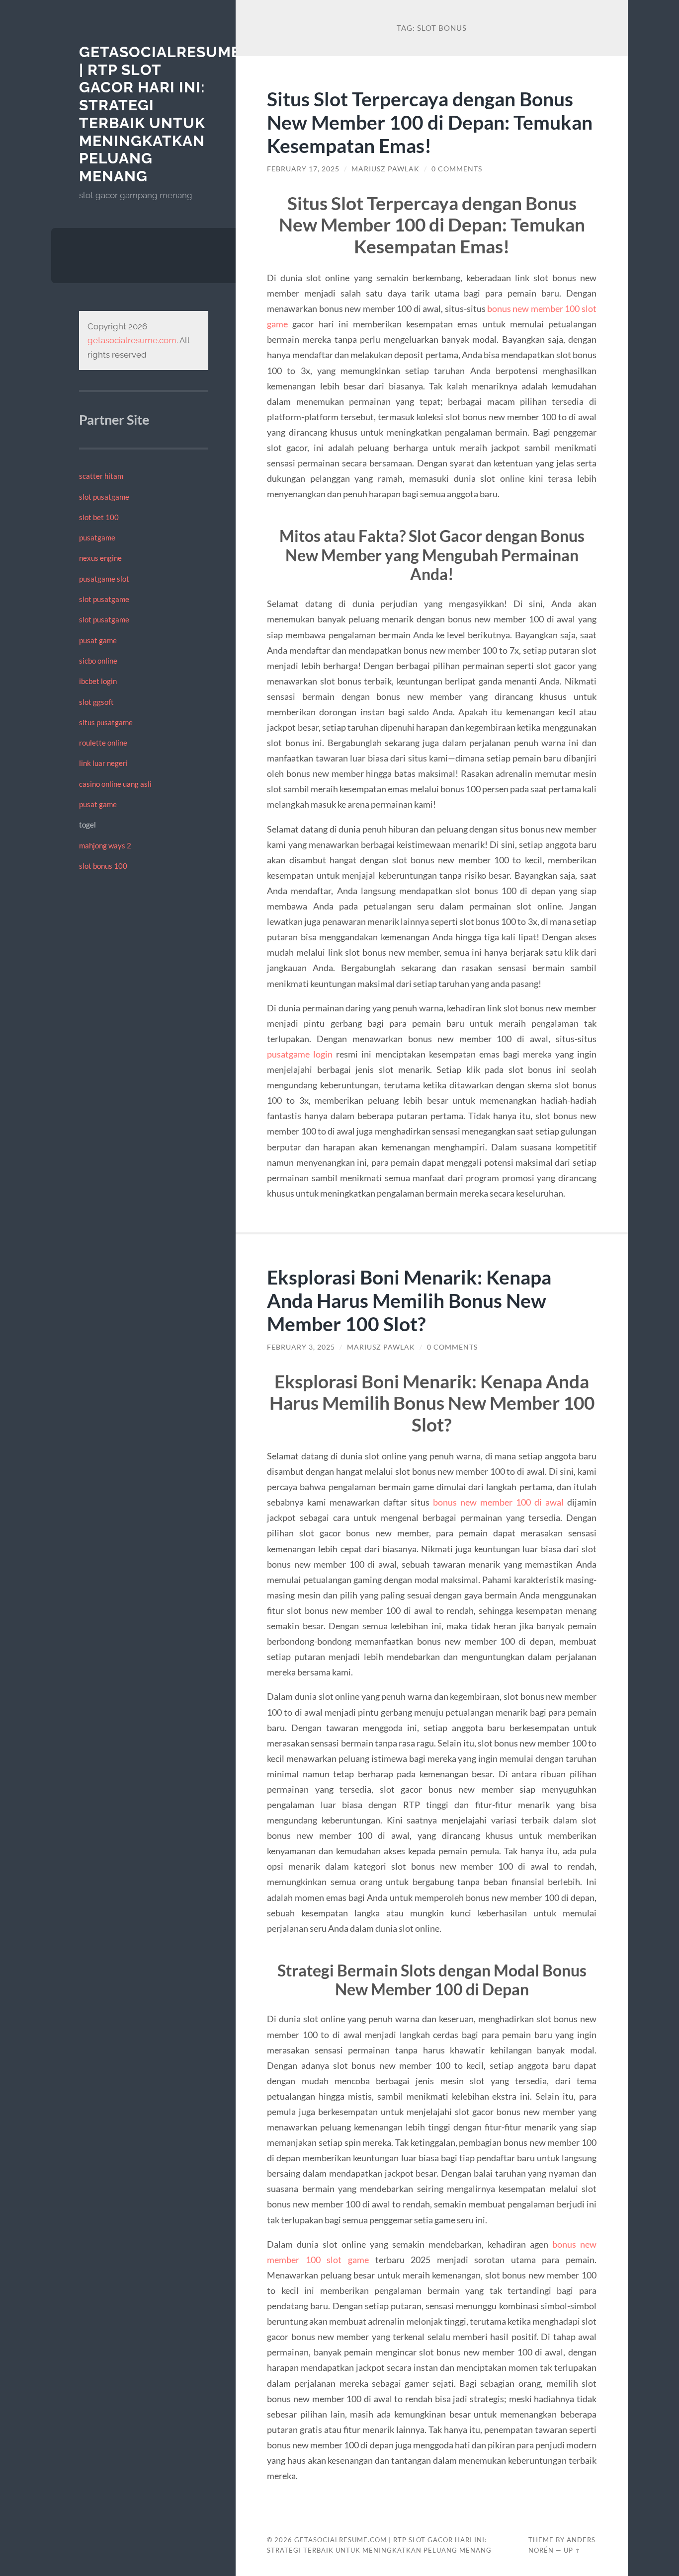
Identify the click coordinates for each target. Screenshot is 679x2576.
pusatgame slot (104, 579)
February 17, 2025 (303, 169)
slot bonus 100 (103, 866)
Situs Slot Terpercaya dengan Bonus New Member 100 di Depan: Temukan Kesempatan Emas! (430, 122)
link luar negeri (103, 763)
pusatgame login (300, 1054)
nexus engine (100, 558)
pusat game (98, 640)
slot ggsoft (96, 702)
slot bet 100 (99, 517)
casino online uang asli (115, 784)
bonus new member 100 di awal (498, 1502)
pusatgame (97, 537)
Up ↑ (572, 2550)
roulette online (103, 743)
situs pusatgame (106, 722)
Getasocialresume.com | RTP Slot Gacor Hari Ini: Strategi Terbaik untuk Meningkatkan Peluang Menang (180, 114)
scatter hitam (101, 476)
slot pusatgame (104, 497)
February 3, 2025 (301, 1347)
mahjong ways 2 (105, 845)
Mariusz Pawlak (385, 169)
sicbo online (98, 661)
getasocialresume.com (132, 340)
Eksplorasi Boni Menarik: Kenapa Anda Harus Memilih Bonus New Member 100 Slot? (409, 1300)
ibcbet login (98, 681)
